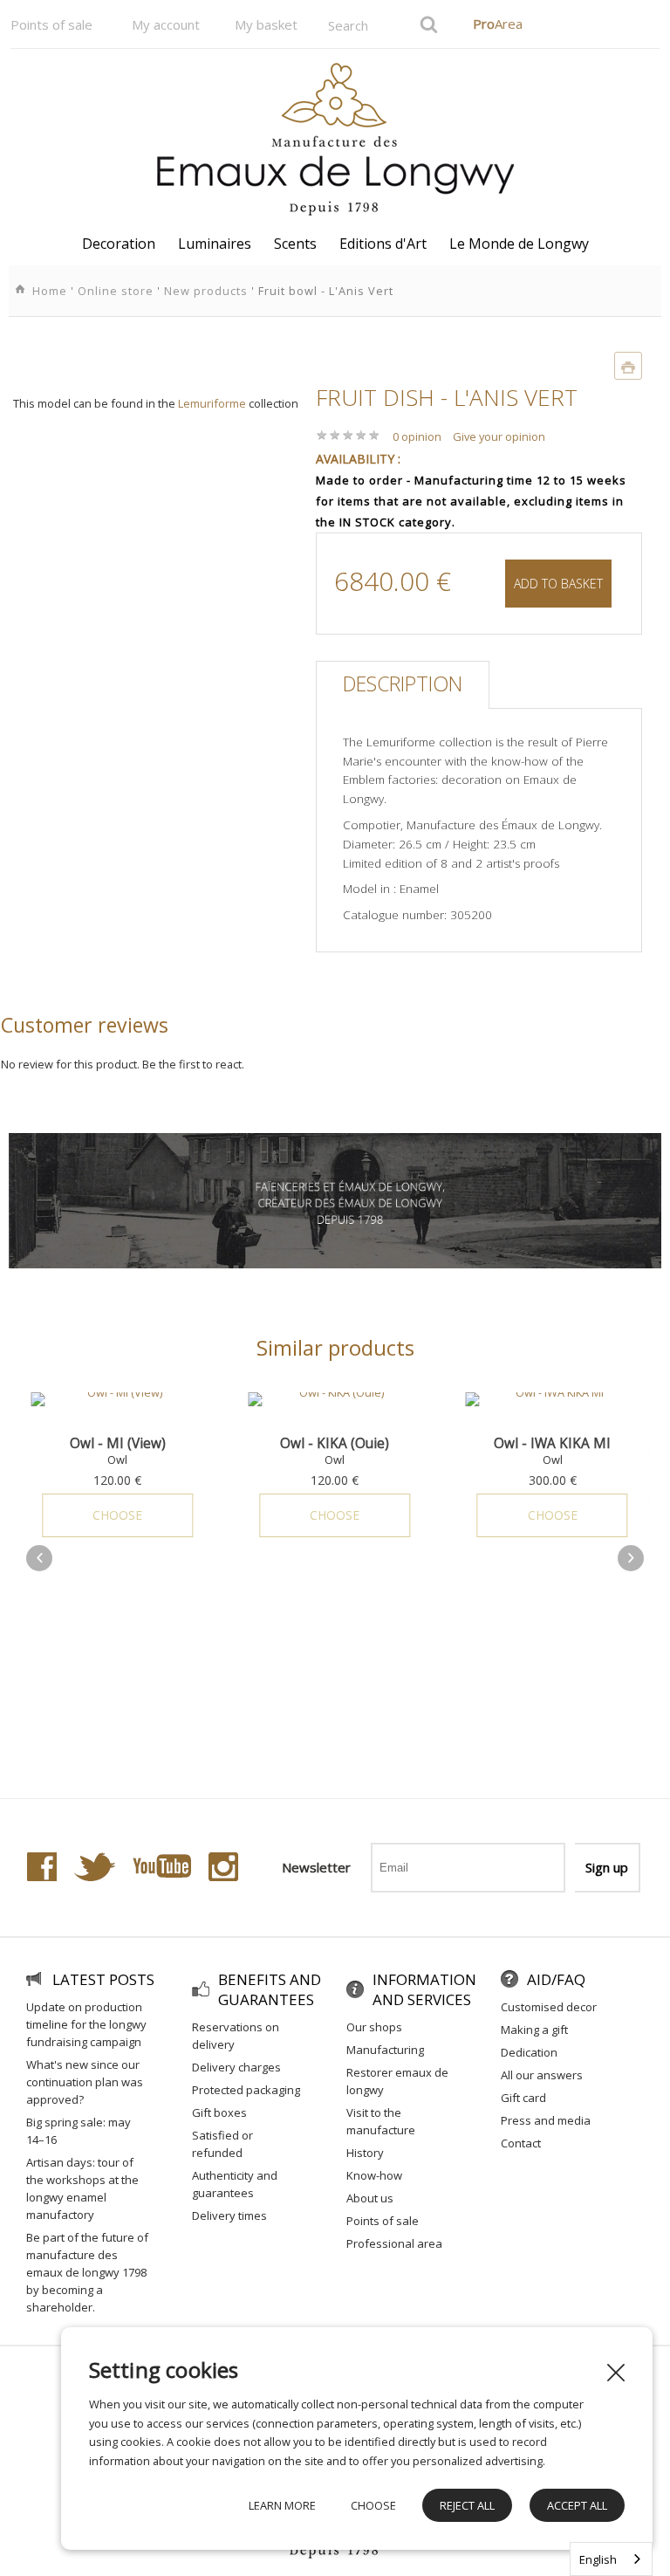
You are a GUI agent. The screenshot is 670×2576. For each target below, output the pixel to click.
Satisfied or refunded (222, 2144)
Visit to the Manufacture (381, 2121)
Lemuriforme (212, 403)
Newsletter (316, 1867)
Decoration (119, 244)
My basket (266, 24)
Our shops (374, 2027)
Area (498, 24)
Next (631, 1558)
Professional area (394, 2243)
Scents (295, 244)
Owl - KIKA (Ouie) (168, 1443)
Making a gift (534, 2030)
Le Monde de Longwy (519, 244)
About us (370, 2198)
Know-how (374, 2175)
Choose (168, 1515)
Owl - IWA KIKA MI (386, 1443)
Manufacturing (385, 2050)
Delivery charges (236, 2067)
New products (206, 291)
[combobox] (611, 2559)
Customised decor (549, 2007)
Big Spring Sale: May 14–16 (79, 2131)
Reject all (467, 2505)
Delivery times (229, 2215)
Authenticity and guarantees (235, 2184)
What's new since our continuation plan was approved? (85, 2082)
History (365, 2153)
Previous (39, 1558)
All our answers (542, 2075)
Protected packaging (246, 2090)
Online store (116, 291)
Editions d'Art (383, 244)
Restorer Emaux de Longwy (397, 2081)
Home (50, 291)
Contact (521, 2143)
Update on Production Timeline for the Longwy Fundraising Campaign (86, 2024)
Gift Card (523, 2098)
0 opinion (417, 436)
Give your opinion (499, 436)
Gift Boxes (219, 2112)
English (598, 2559)
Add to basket (558, 584)
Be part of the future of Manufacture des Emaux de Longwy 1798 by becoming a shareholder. (87, 2272)
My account (166, 24)
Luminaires (215, 244)
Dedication (529, 2052)
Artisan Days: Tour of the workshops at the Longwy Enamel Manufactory (82, 2188)
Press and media (546, 2120)
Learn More (282, 2505)
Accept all (577, 2505)
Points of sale (51, 24)
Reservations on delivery (236, 2036)
